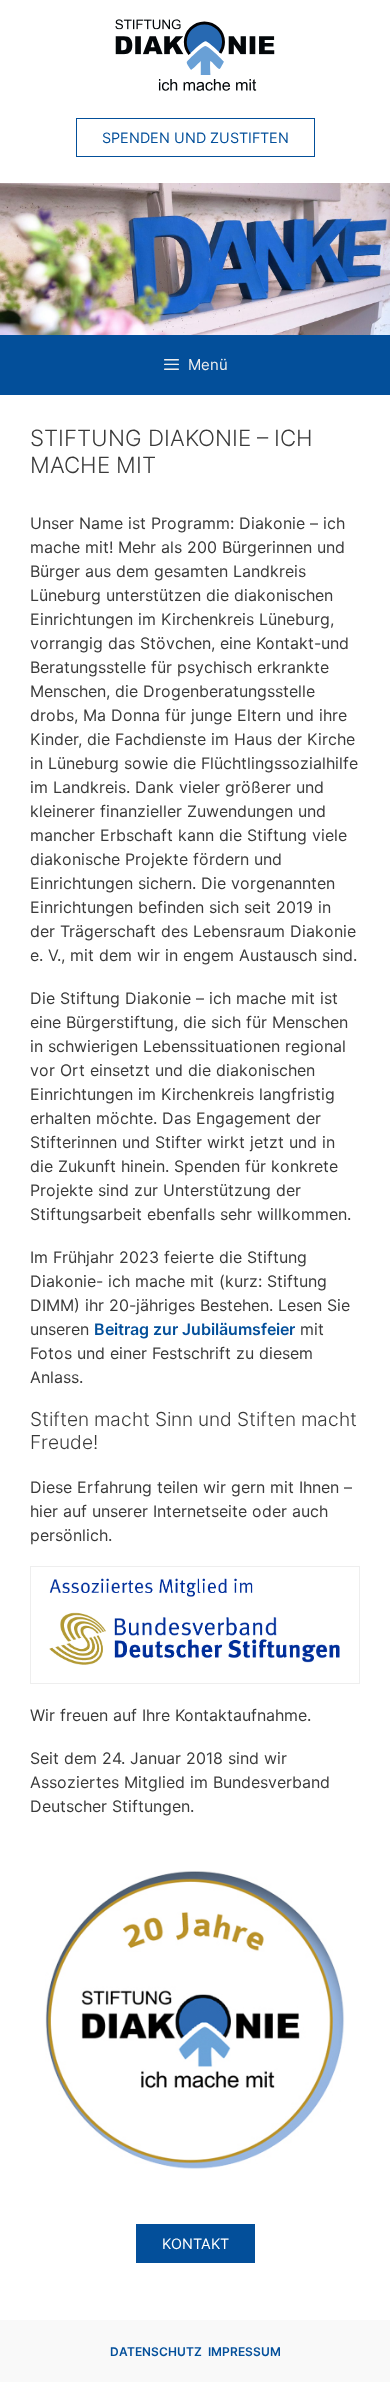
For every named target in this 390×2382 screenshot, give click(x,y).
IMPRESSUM (244, 2351)
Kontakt (195, 2243)
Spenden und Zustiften (195, 137)
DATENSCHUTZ (156, 2351)
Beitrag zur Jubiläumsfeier (194, 1329)
